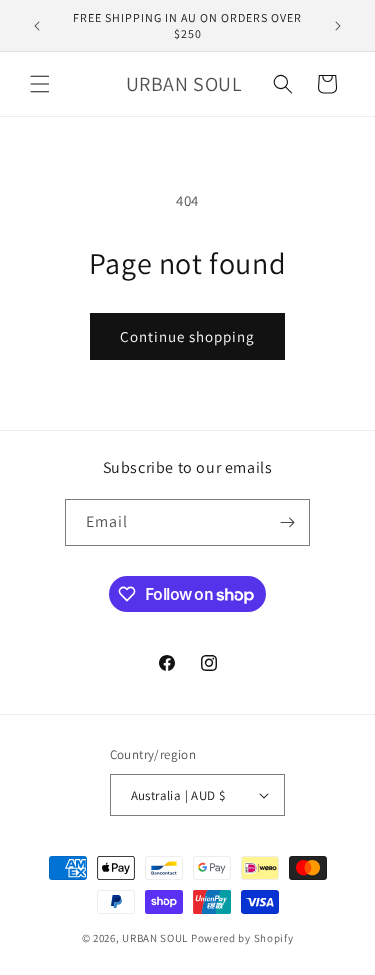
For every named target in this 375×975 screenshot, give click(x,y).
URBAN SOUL (155, 938)
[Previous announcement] (37, 26)
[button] (40, 84)
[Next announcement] (338, 26)
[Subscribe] (287, 522)
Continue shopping (187, 336)
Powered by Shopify (242, 938)
